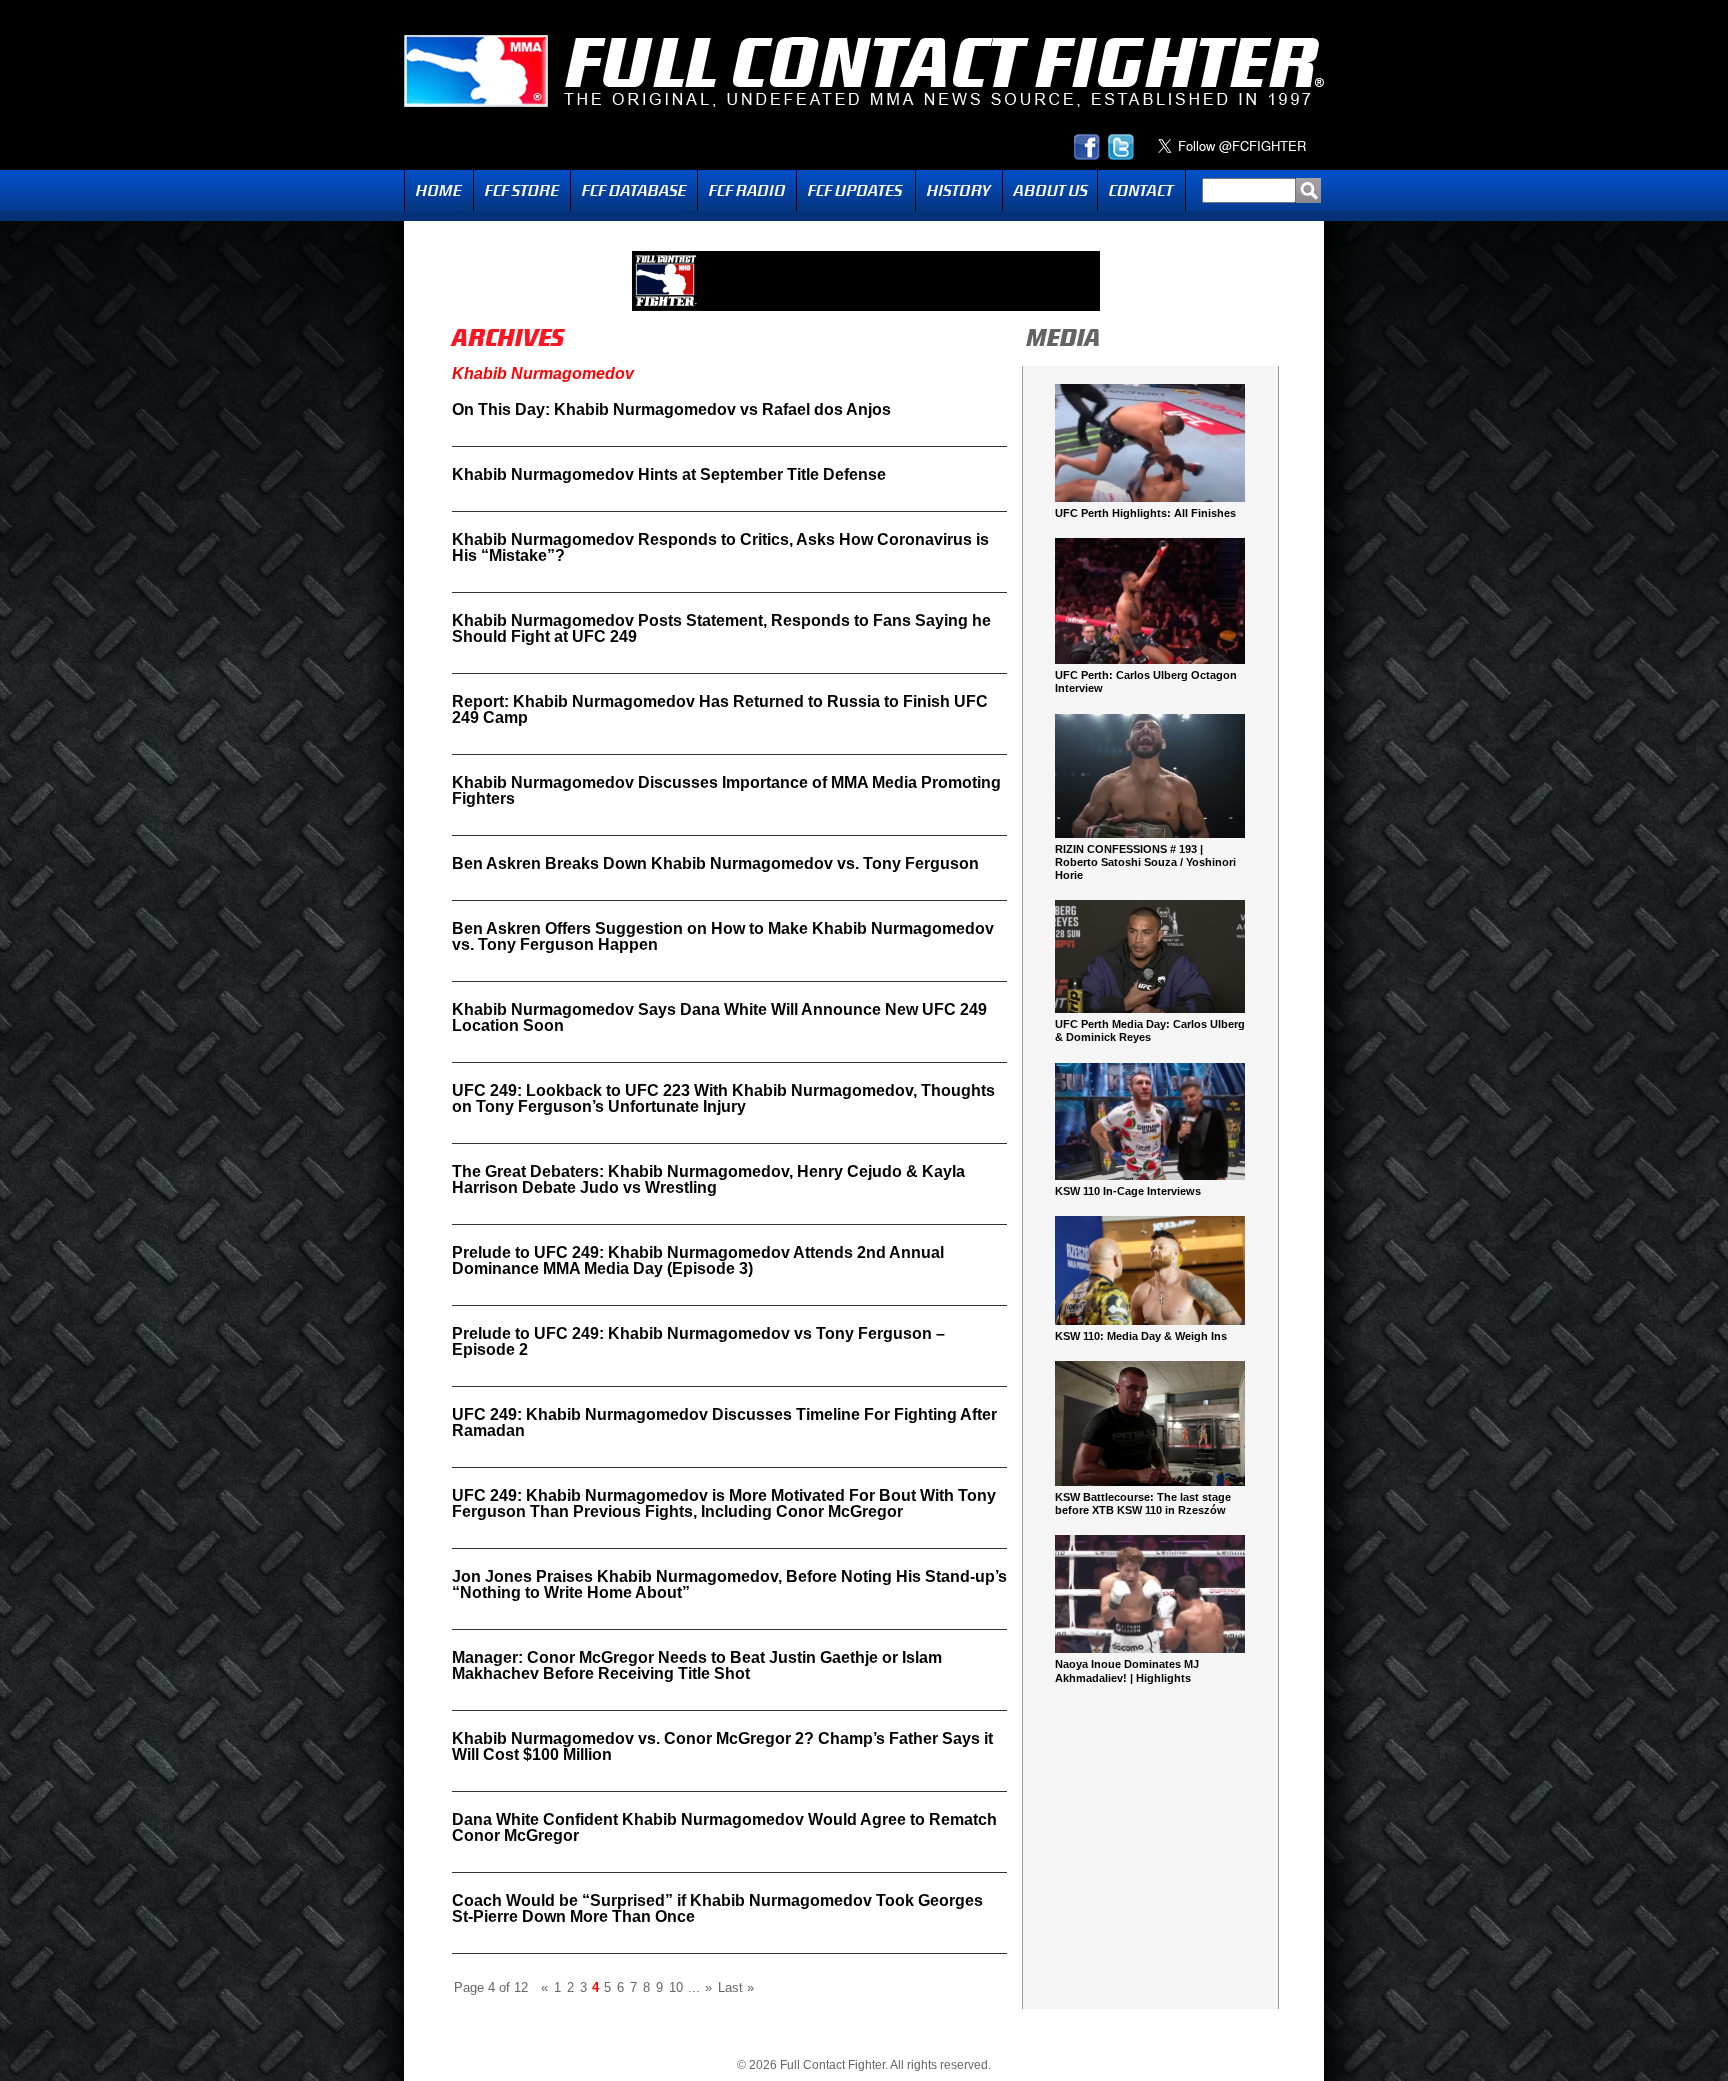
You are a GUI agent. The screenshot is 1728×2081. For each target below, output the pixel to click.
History (959, 190)
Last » (736, 1987)
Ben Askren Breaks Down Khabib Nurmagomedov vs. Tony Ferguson (715, 863)
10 (676, 1987)
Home (439, 190)
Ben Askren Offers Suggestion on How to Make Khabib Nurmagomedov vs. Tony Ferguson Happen (723, 936)
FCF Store (522, 190)
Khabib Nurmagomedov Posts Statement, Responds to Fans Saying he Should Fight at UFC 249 (721, 628)
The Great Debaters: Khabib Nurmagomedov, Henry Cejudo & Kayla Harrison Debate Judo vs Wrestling (708, 1179)
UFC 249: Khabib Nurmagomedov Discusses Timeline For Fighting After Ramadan (724, 1422)
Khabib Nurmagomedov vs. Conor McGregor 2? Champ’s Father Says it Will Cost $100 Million (722, 1746)
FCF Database (634, 190)
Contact (1141, 190)
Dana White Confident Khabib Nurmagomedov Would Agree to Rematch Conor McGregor (724, 1827)
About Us (1050, 190)
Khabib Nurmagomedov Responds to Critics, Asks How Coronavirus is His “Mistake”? (720, 547)
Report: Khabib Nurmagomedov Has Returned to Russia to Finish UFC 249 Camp (720, 709)
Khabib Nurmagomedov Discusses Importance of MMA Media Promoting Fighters (726, 790)
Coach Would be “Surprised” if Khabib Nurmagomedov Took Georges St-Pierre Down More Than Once (717, 1908)
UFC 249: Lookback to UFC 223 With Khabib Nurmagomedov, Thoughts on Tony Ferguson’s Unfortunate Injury (723, 1098)
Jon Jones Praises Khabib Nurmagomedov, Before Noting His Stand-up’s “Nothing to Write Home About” (729, 1584)
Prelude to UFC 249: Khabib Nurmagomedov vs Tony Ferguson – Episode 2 (698, 1341)
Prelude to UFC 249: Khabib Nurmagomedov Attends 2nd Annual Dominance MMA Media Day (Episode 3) (698, 1260)
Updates (856, 190)
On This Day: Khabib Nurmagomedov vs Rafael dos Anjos (671, 409)
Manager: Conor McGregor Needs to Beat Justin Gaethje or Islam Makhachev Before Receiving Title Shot (697, 1665)
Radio (747, 190)
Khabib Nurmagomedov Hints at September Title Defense (669, 474)
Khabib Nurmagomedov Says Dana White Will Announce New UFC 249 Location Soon (719, 1017)
